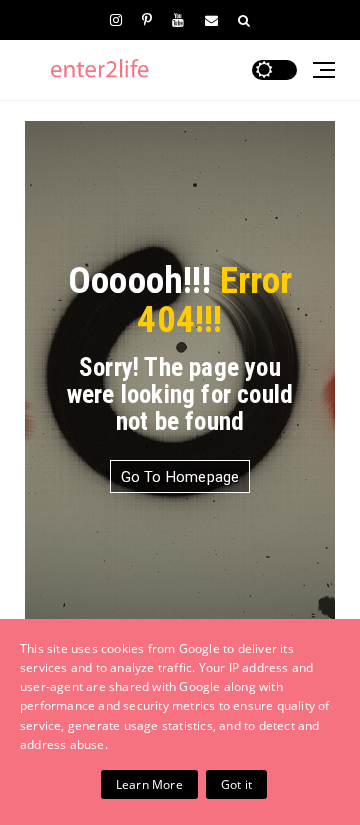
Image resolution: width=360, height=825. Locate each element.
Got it (236, 784)
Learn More (149, 784)
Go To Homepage (180, 477)
